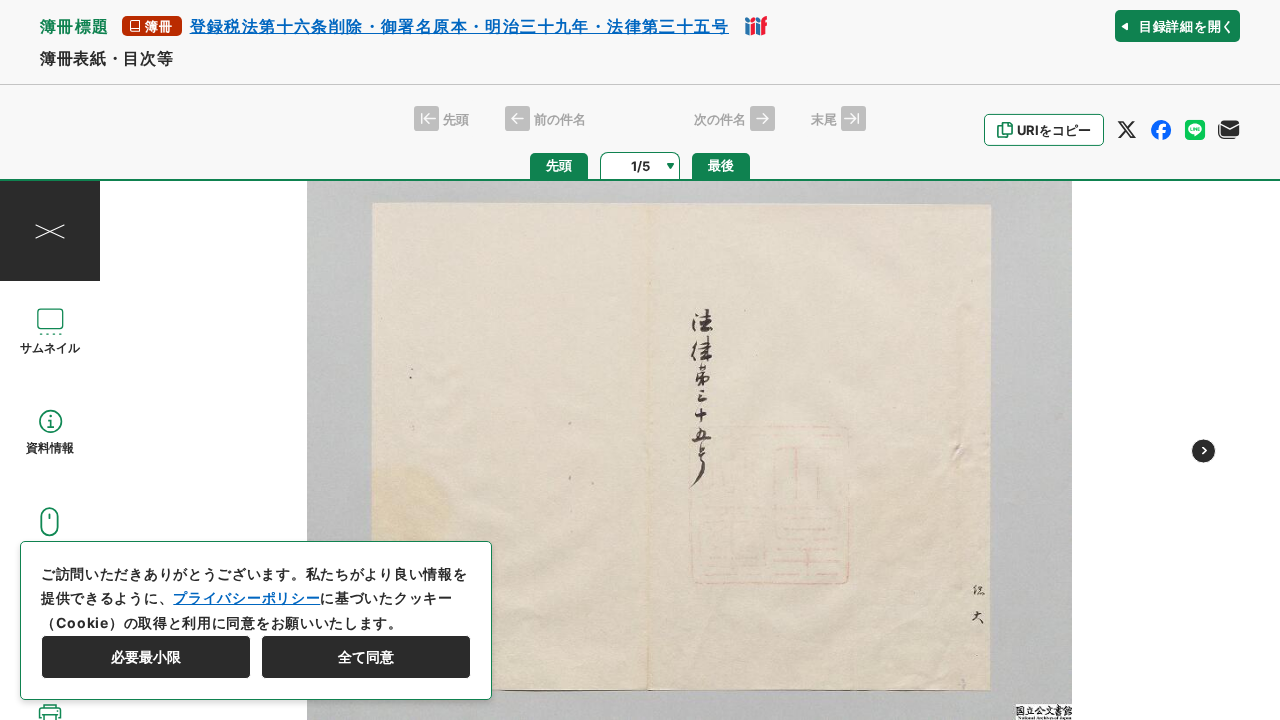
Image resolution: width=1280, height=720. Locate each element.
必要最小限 (146, 656)
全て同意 (366, 656)
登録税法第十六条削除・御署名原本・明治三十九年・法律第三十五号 (459, 26)
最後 (721, 165)
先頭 (559, 165)
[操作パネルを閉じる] (50, 231)
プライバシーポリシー (246, 597)
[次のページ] (1203, 450)
